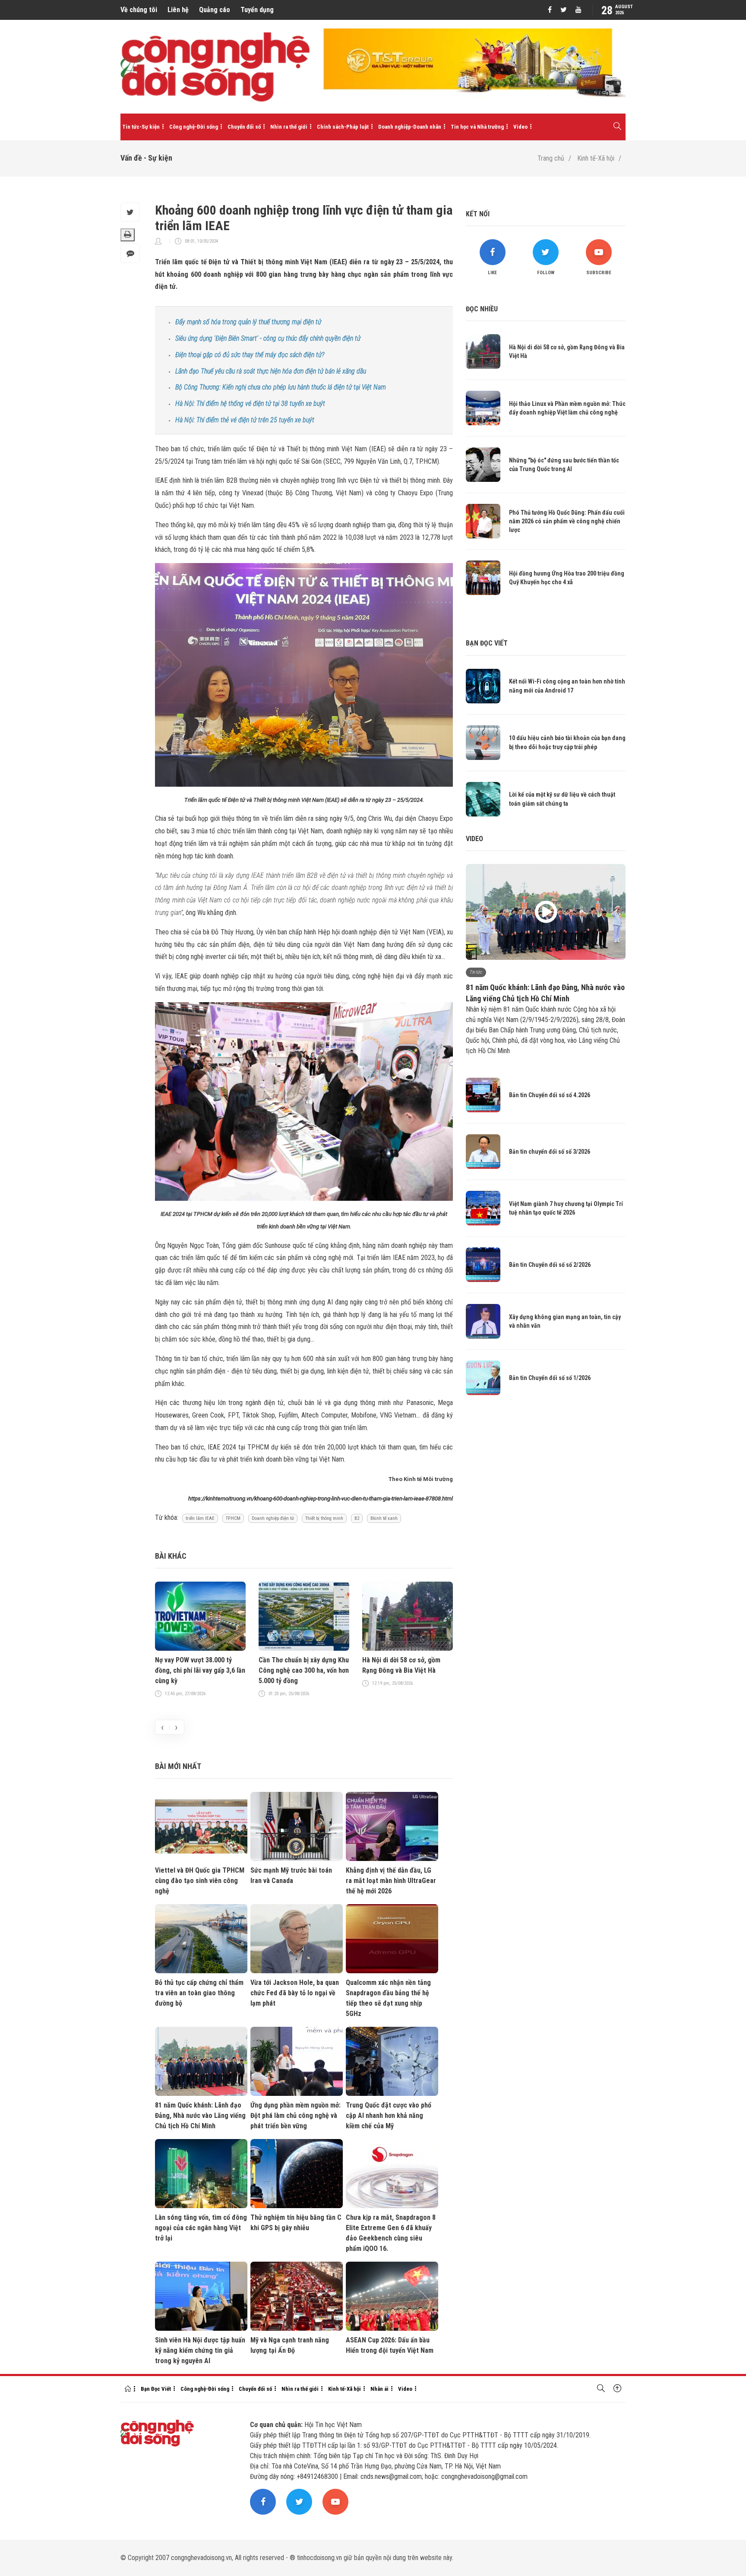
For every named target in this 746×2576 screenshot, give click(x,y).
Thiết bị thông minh (324, 1518)
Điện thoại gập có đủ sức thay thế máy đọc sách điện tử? (250, 355)
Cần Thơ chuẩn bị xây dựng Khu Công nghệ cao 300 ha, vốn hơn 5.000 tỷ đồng (304, 1670)
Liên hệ (178, 10)
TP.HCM (233, 1518)
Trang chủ (551, 158)
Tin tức (476, 972)
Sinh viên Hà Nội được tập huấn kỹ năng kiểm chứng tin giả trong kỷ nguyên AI (200, 2350)
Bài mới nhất (178, 1766)
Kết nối (478, 214)
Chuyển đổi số (244, 127)
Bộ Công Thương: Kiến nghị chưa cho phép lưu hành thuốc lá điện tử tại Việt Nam (281, 387)
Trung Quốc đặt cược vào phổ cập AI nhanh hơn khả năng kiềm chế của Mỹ (389, 2116)
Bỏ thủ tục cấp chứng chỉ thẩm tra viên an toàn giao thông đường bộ (199, 1993)
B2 (357, 1518)
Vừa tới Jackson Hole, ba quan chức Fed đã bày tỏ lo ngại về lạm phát (295, 1993)
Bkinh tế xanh (384, 1518)
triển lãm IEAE (200, 1518)
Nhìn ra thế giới (289, 127)
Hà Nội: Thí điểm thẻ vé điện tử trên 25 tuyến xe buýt (245, 420)
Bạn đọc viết (487, 643)
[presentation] (162, 1727)
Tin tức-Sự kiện (141, 127)
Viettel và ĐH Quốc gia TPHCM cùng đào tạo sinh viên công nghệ (200, 1881)
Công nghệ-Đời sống (194, 127)
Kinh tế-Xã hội (596, 158)
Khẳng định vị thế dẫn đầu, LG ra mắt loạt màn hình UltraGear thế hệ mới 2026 (391, 1881)
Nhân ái (379, 2389)
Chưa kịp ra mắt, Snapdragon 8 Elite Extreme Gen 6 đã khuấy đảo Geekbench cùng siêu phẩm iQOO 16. (391, 2233)
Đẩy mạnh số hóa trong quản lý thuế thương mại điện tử (248, 322)
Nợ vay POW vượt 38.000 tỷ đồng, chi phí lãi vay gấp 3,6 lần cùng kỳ (200, 1670)
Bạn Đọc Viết (156, 2389)
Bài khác (171, 1556)
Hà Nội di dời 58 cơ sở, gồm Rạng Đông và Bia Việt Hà (401, 1665)
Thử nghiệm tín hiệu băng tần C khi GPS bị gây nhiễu (296, 2223)
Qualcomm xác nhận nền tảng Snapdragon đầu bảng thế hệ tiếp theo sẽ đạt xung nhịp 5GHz (388, 1998)
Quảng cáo (215, 10)
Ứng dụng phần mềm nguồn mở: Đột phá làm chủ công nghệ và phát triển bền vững (296, 2116)
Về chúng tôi (139, 10)
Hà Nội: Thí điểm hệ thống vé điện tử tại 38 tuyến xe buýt (250, 403)
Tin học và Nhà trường (477, 127)
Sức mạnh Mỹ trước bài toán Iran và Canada (291, 1875)
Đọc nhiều (482, 309)
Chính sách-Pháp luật (343, 127)
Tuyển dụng (257, 10)
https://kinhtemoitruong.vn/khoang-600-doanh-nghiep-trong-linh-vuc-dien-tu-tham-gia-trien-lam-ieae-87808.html (321, 1498)
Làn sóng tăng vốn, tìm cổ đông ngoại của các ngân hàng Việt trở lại (201, 2228)
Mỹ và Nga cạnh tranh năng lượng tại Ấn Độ (290, 2345)
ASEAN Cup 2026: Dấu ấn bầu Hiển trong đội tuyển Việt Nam (390, 2345)
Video (520, 127)
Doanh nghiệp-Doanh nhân (410, 127)
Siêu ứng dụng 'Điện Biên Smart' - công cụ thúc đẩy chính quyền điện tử (268, 338)
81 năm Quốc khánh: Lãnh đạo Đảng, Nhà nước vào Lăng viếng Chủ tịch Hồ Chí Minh (200, 2116)
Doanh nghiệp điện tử (273, 1518)
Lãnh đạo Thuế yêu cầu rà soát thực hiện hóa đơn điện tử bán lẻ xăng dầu (271, 371)
